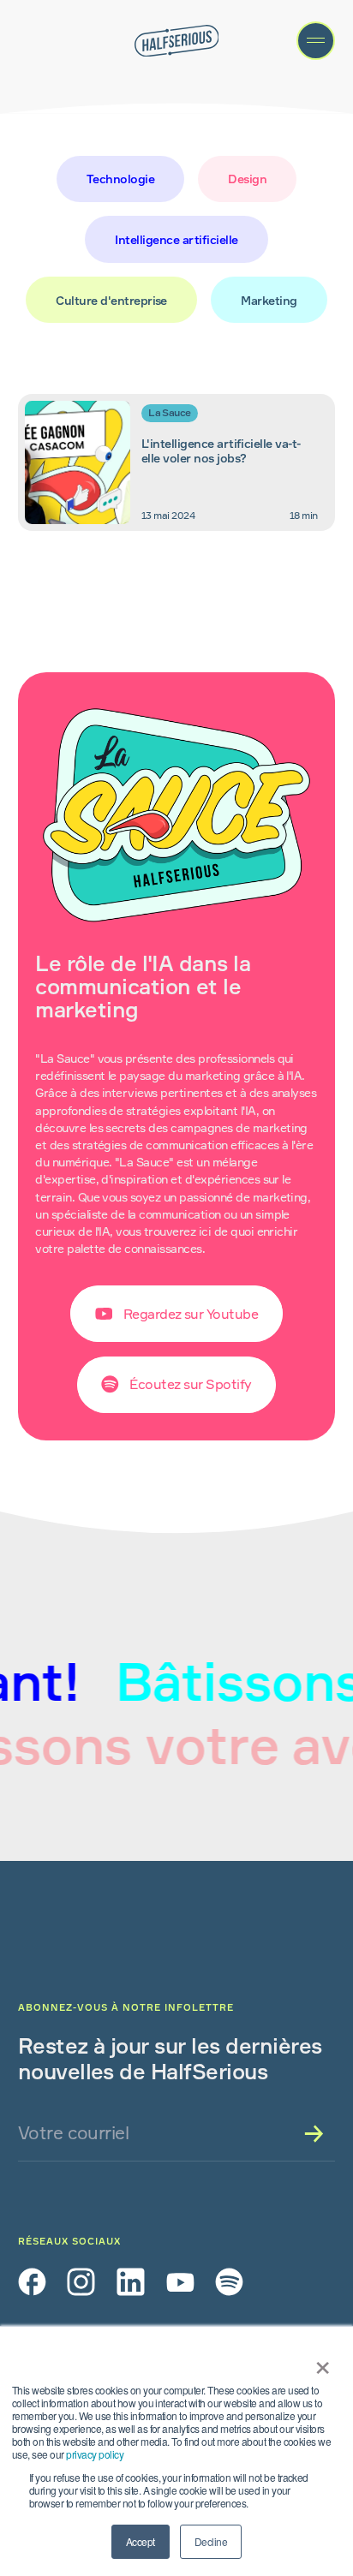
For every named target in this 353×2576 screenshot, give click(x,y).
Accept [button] (141, 2541)
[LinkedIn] (131, 2282)
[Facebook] (32, 2282)
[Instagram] (81, 2282)
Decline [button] (211, 2541)
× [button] (319, 2362)
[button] (316, 41)
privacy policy (95, 2454)
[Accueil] (177, 41)
